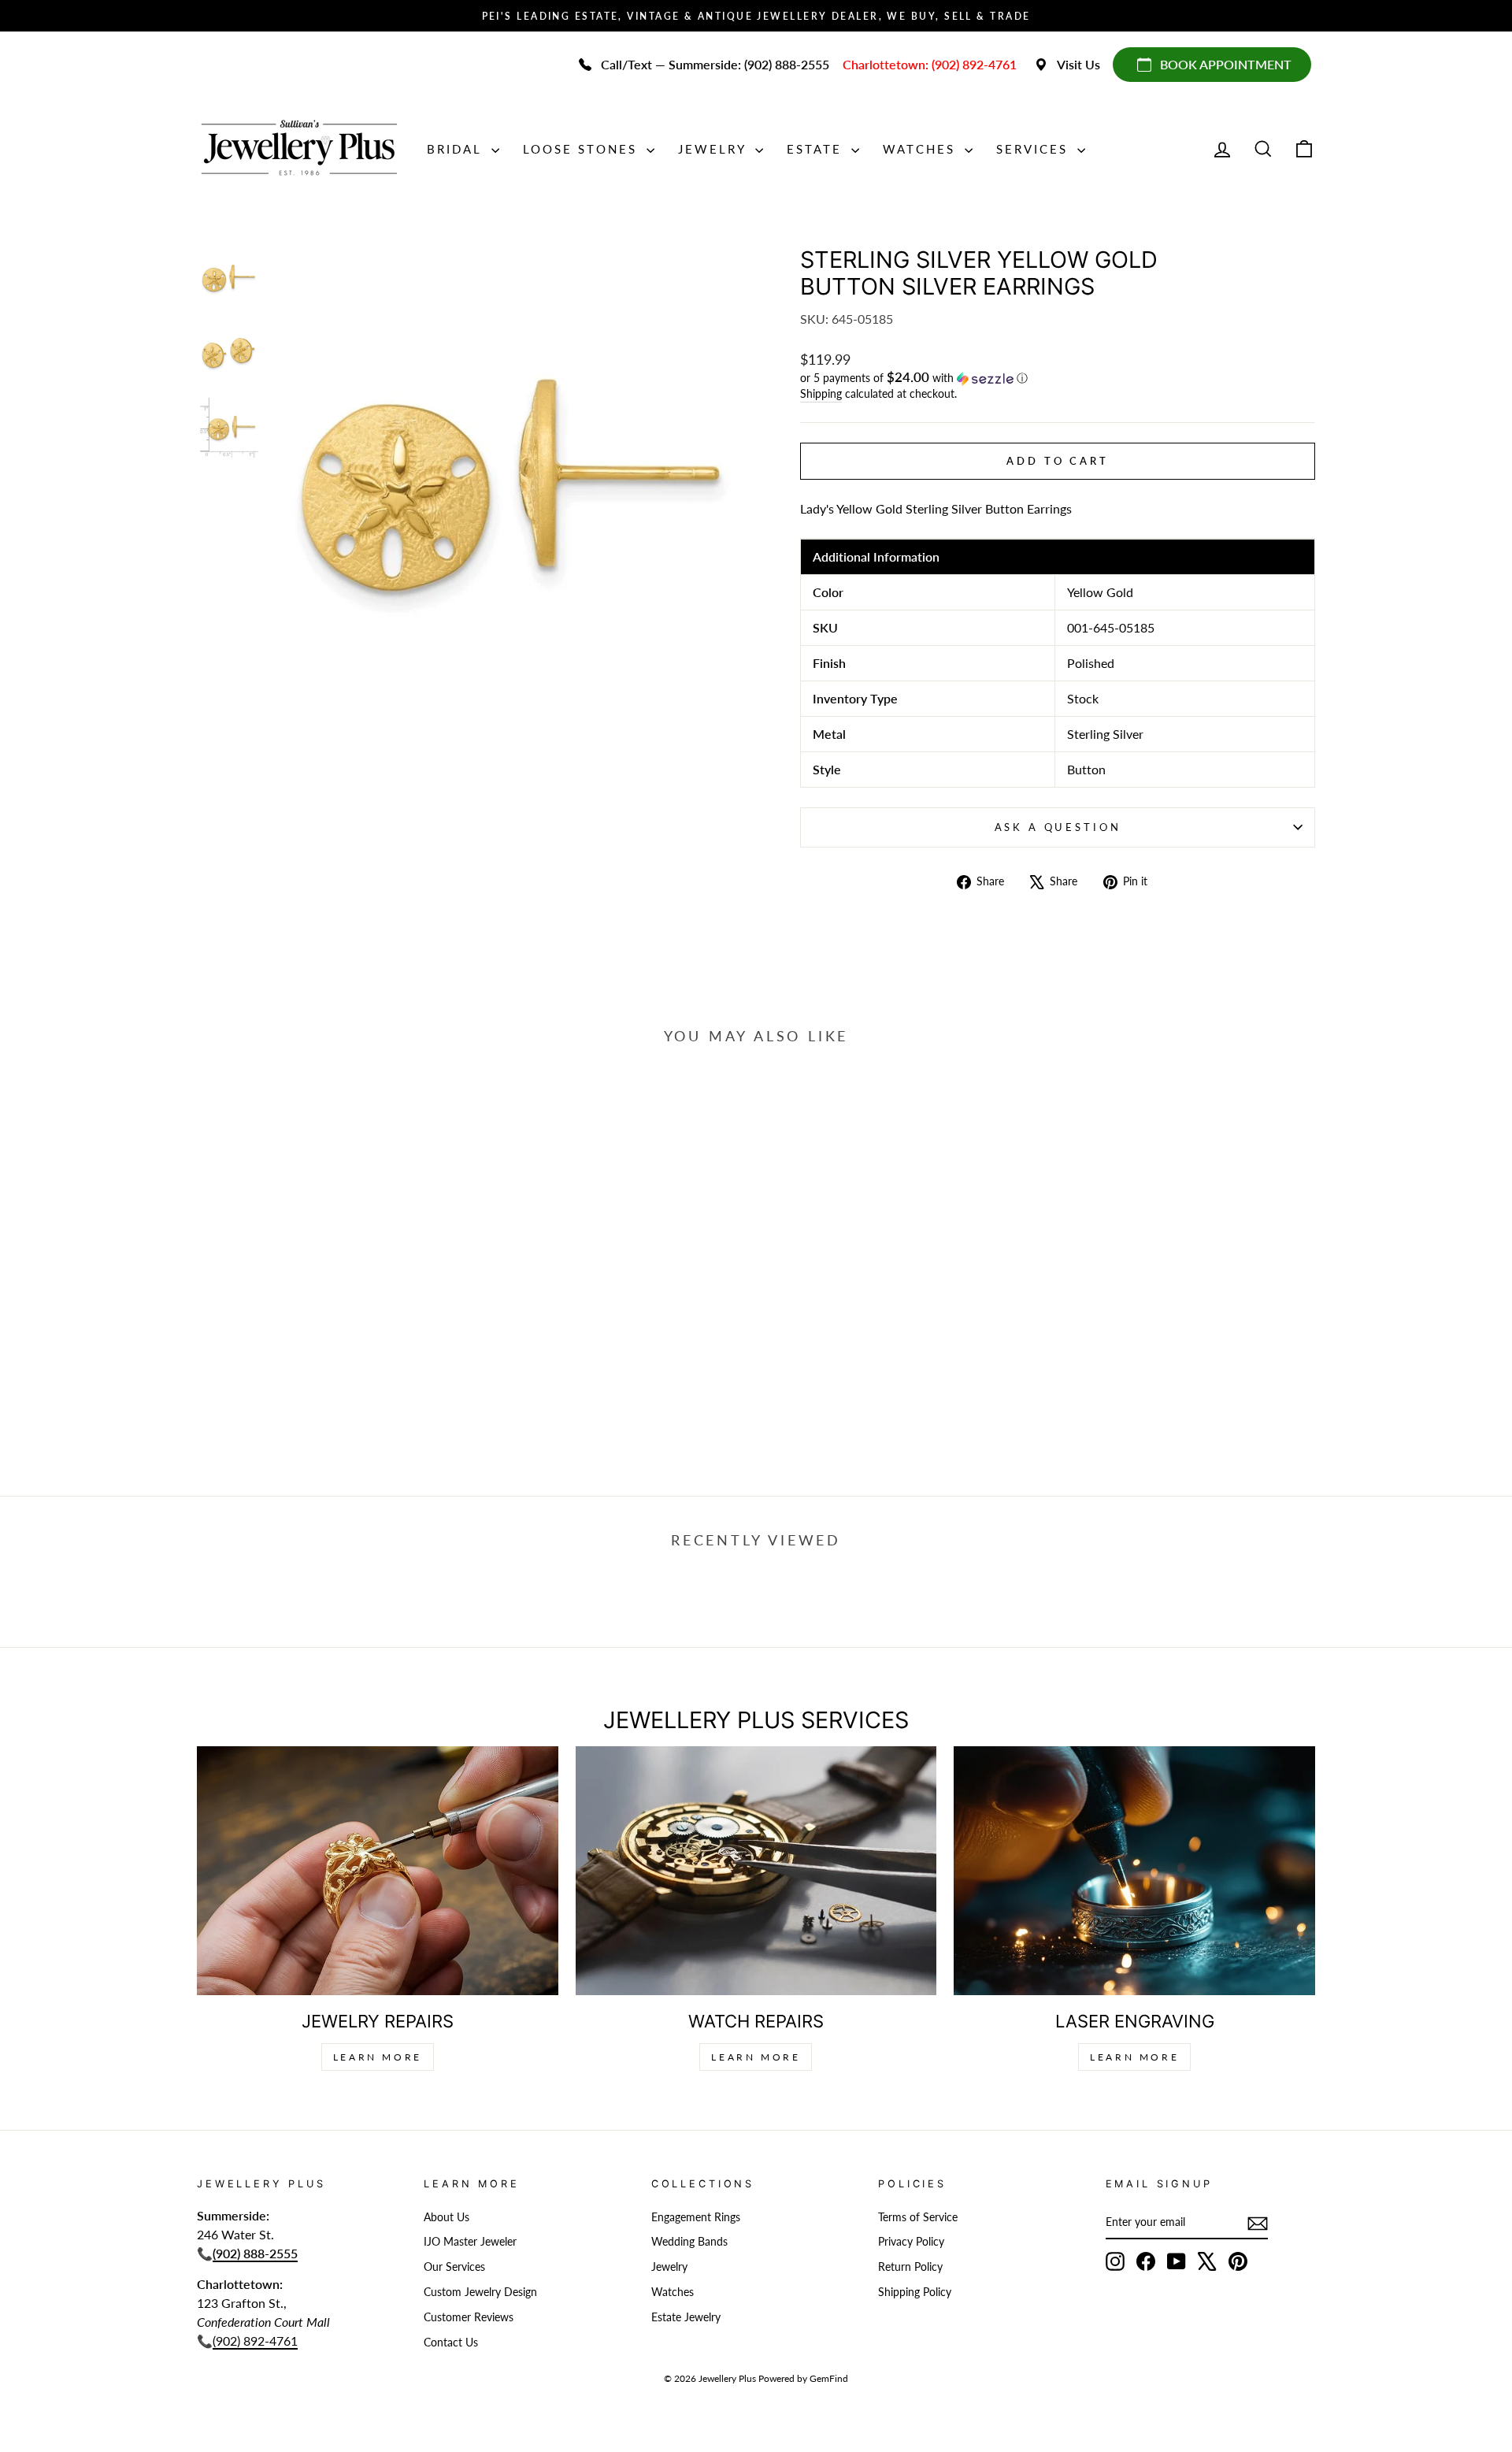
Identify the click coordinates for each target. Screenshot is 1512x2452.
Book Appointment (1226, 64)
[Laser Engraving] (1134, 1870)
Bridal (457, 149)
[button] (1058, 378)
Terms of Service (918, 2217)
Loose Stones (583, 149)
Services (1035, 149)
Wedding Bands (689, 2242)
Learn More (378, 2057)
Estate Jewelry (686, 2317)
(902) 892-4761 (255, 2341)
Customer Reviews (469, 2317)
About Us (447, 2217)
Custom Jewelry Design (480, 2292)
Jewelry (715, 149)
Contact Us (451, 2343)
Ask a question (1058, 827)
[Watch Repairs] (756, 1870)
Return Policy (910, 2267)
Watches (922, 149)
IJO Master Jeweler (470, 2242)
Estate (817, 149)
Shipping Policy (915, 2292)
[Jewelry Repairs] (378, 1870)
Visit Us (1078, 64)
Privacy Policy (911, 2242)
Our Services (454, 2267)
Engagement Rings (696, 2217)
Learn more (1134, 2057)
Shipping (821, 394)
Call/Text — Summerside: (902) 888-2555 (715, 64)
